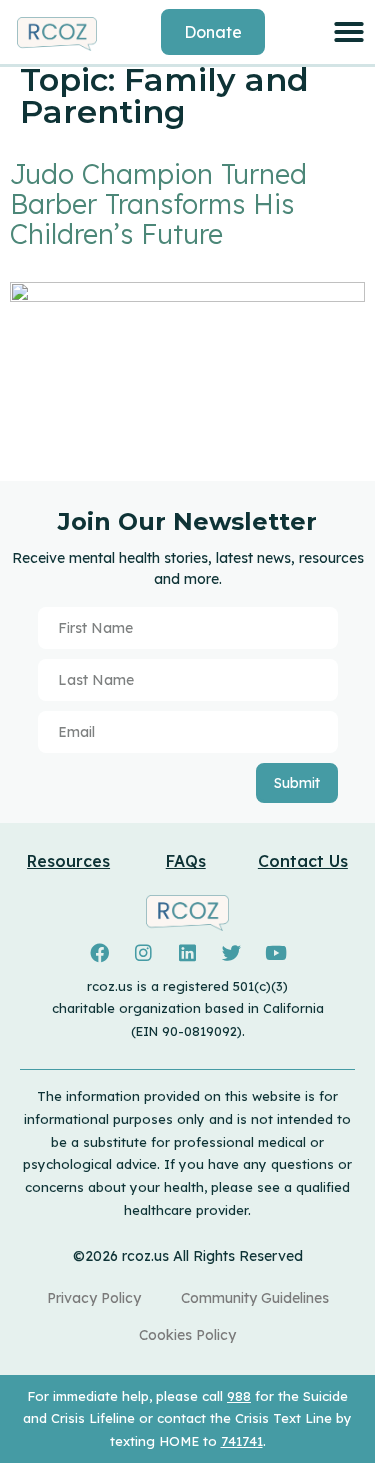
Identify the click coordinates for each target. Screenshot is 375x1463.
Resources (68, 861)
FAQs (186, 861)
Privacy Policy (94, 1298)
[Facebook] (99, 953)
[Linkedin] (187, 953)
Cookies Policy (187, 1335)
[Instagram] (143, 953)
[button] (349, 32)
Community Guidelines (255, 1298)
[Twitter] (232, 953)
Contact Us (303, 861)
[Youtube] (276, 953)
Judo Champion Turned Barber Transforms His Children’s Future (158, 204)
